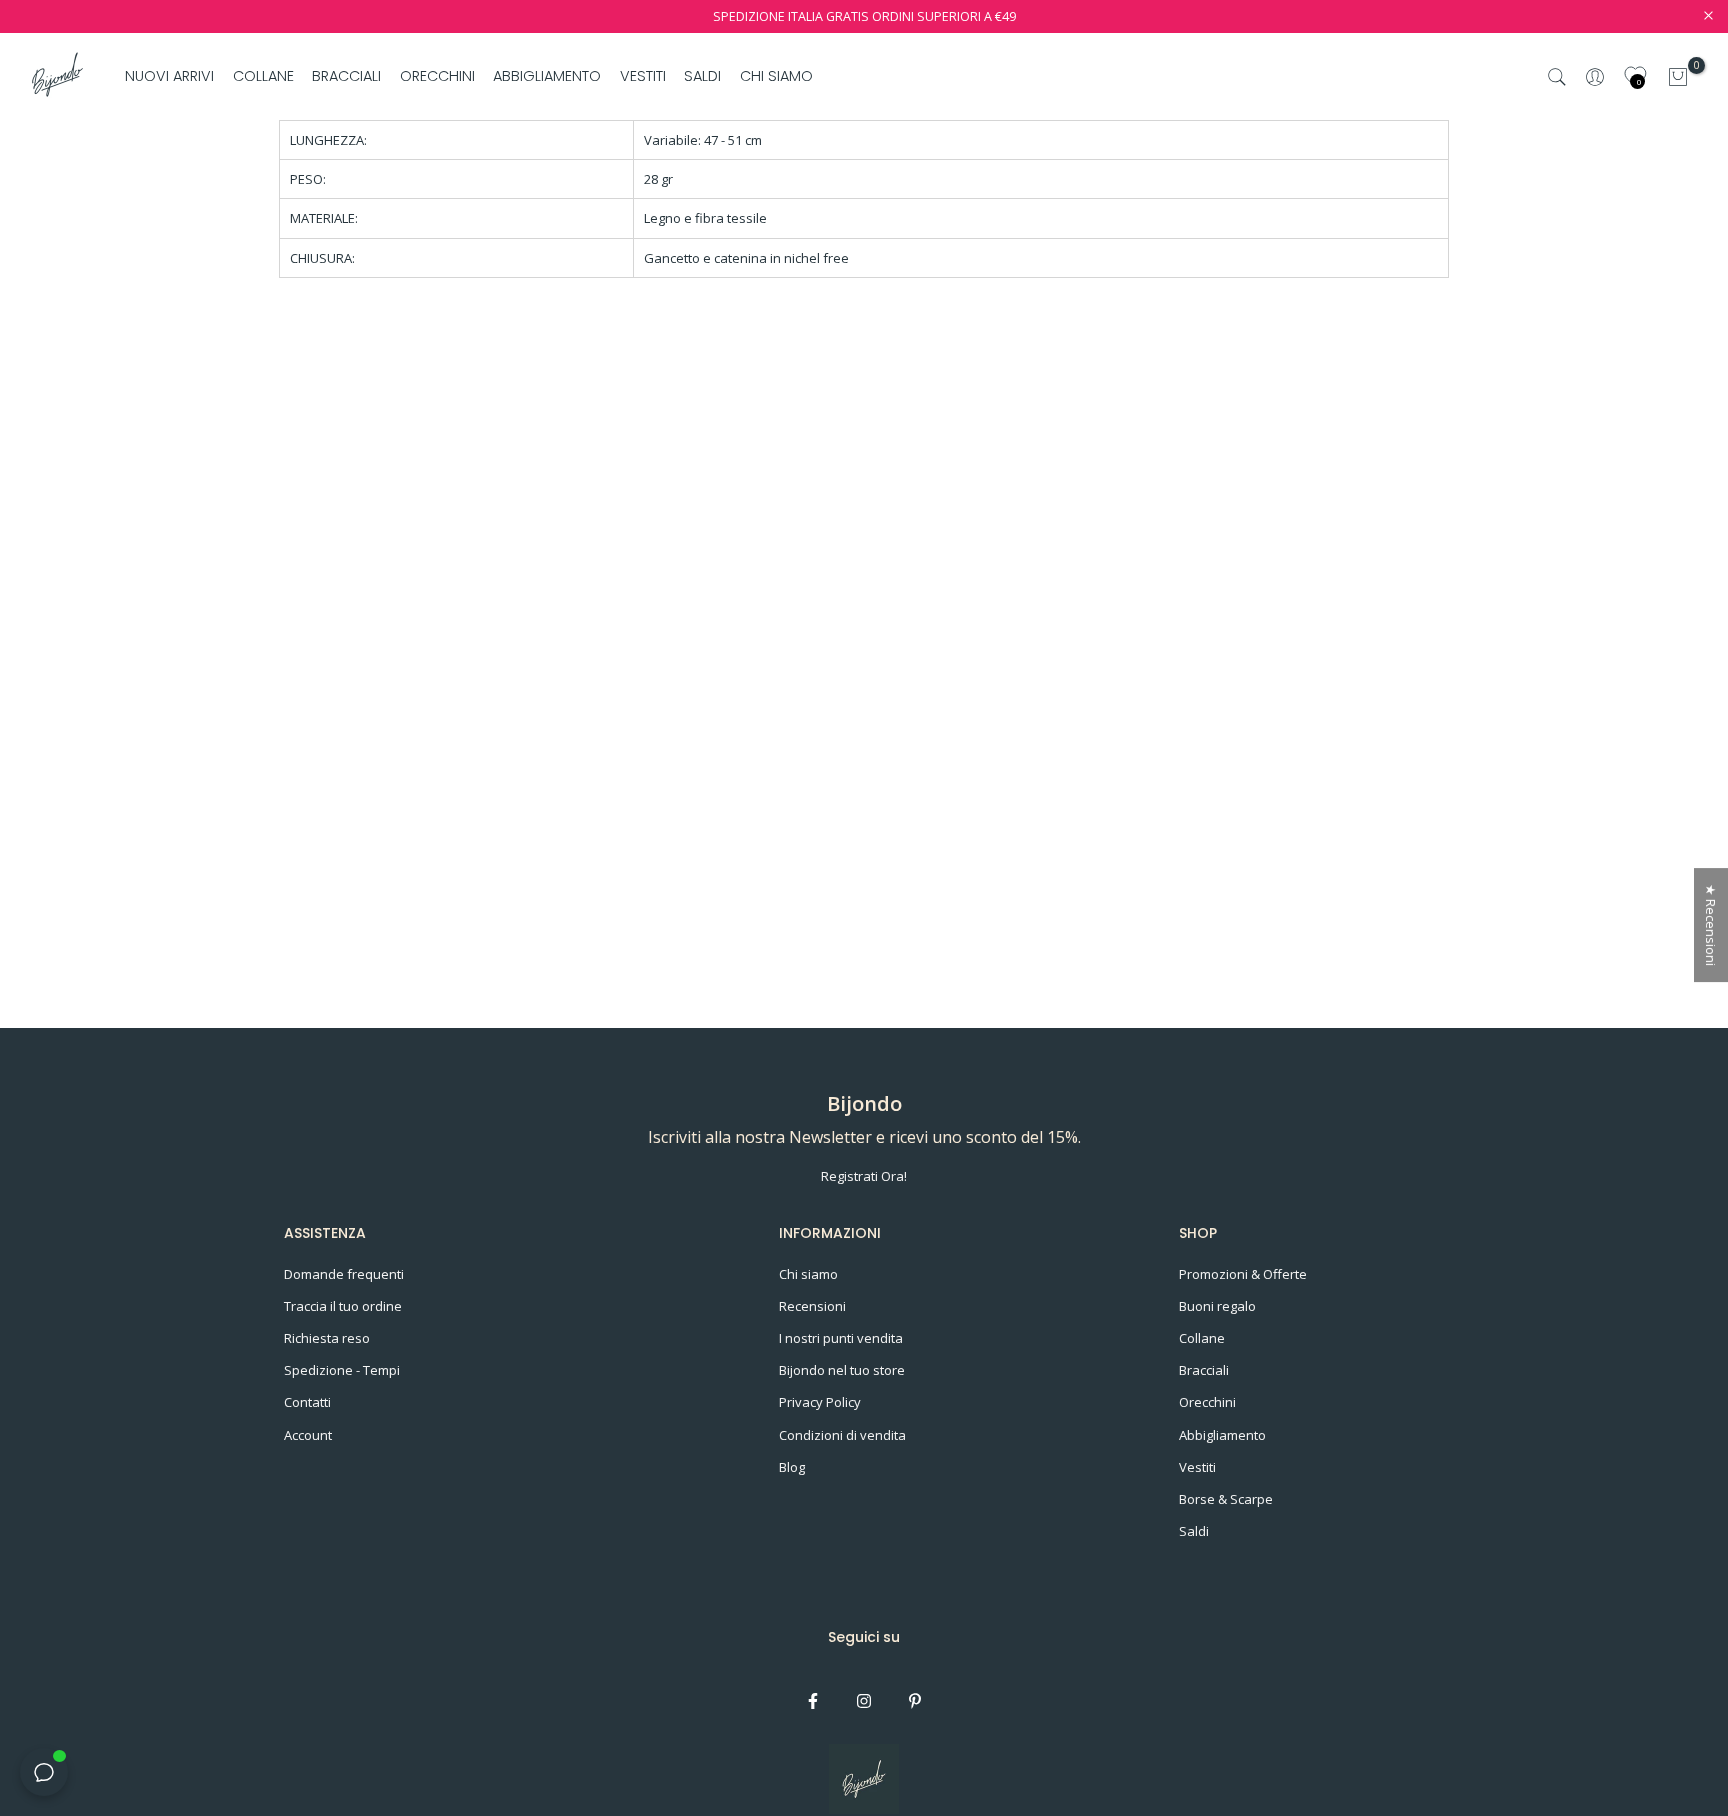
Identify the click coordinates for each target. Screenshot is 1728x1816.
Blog (792, 1467)
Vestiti (1197, 1467)
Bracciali (1204, 1370)
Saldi (1194, 1531)
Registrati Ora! (864, 1176)
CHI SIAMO (776, 76)
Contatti (307, 1402)
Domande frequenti (344, 1274)
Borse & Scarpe (1226, 1499)
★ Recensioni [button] (1711, 925)
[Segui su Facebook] (813, 1701)
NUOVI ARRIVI (169, 76)
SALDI (702, 76)
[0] (1678, 77)
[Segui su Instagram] (864, 1701)
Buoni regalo (1217, 1306)
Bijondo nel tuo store (842, 1370)
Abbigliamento (1222, 1435)
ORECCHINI (437, 76)
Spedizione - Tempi (342, 1370)
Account (308, 1435)
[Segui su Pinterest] (915, 1701)
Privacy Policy (820, 1402)
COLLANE (263, 76)
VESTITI (643, 76)
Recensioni (812, 1306)
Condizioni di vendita (842, 1435)
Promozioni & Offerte (1243, 1274)
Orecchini (1207, 1402)
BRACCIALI (346, 76)
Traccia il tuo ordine (343, 1306)
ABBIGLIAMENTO (547, 76)
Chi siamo (808, 1274)
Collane (1202, 1338)
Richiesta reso (327, 1338)
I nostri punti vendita (841, 1338)
